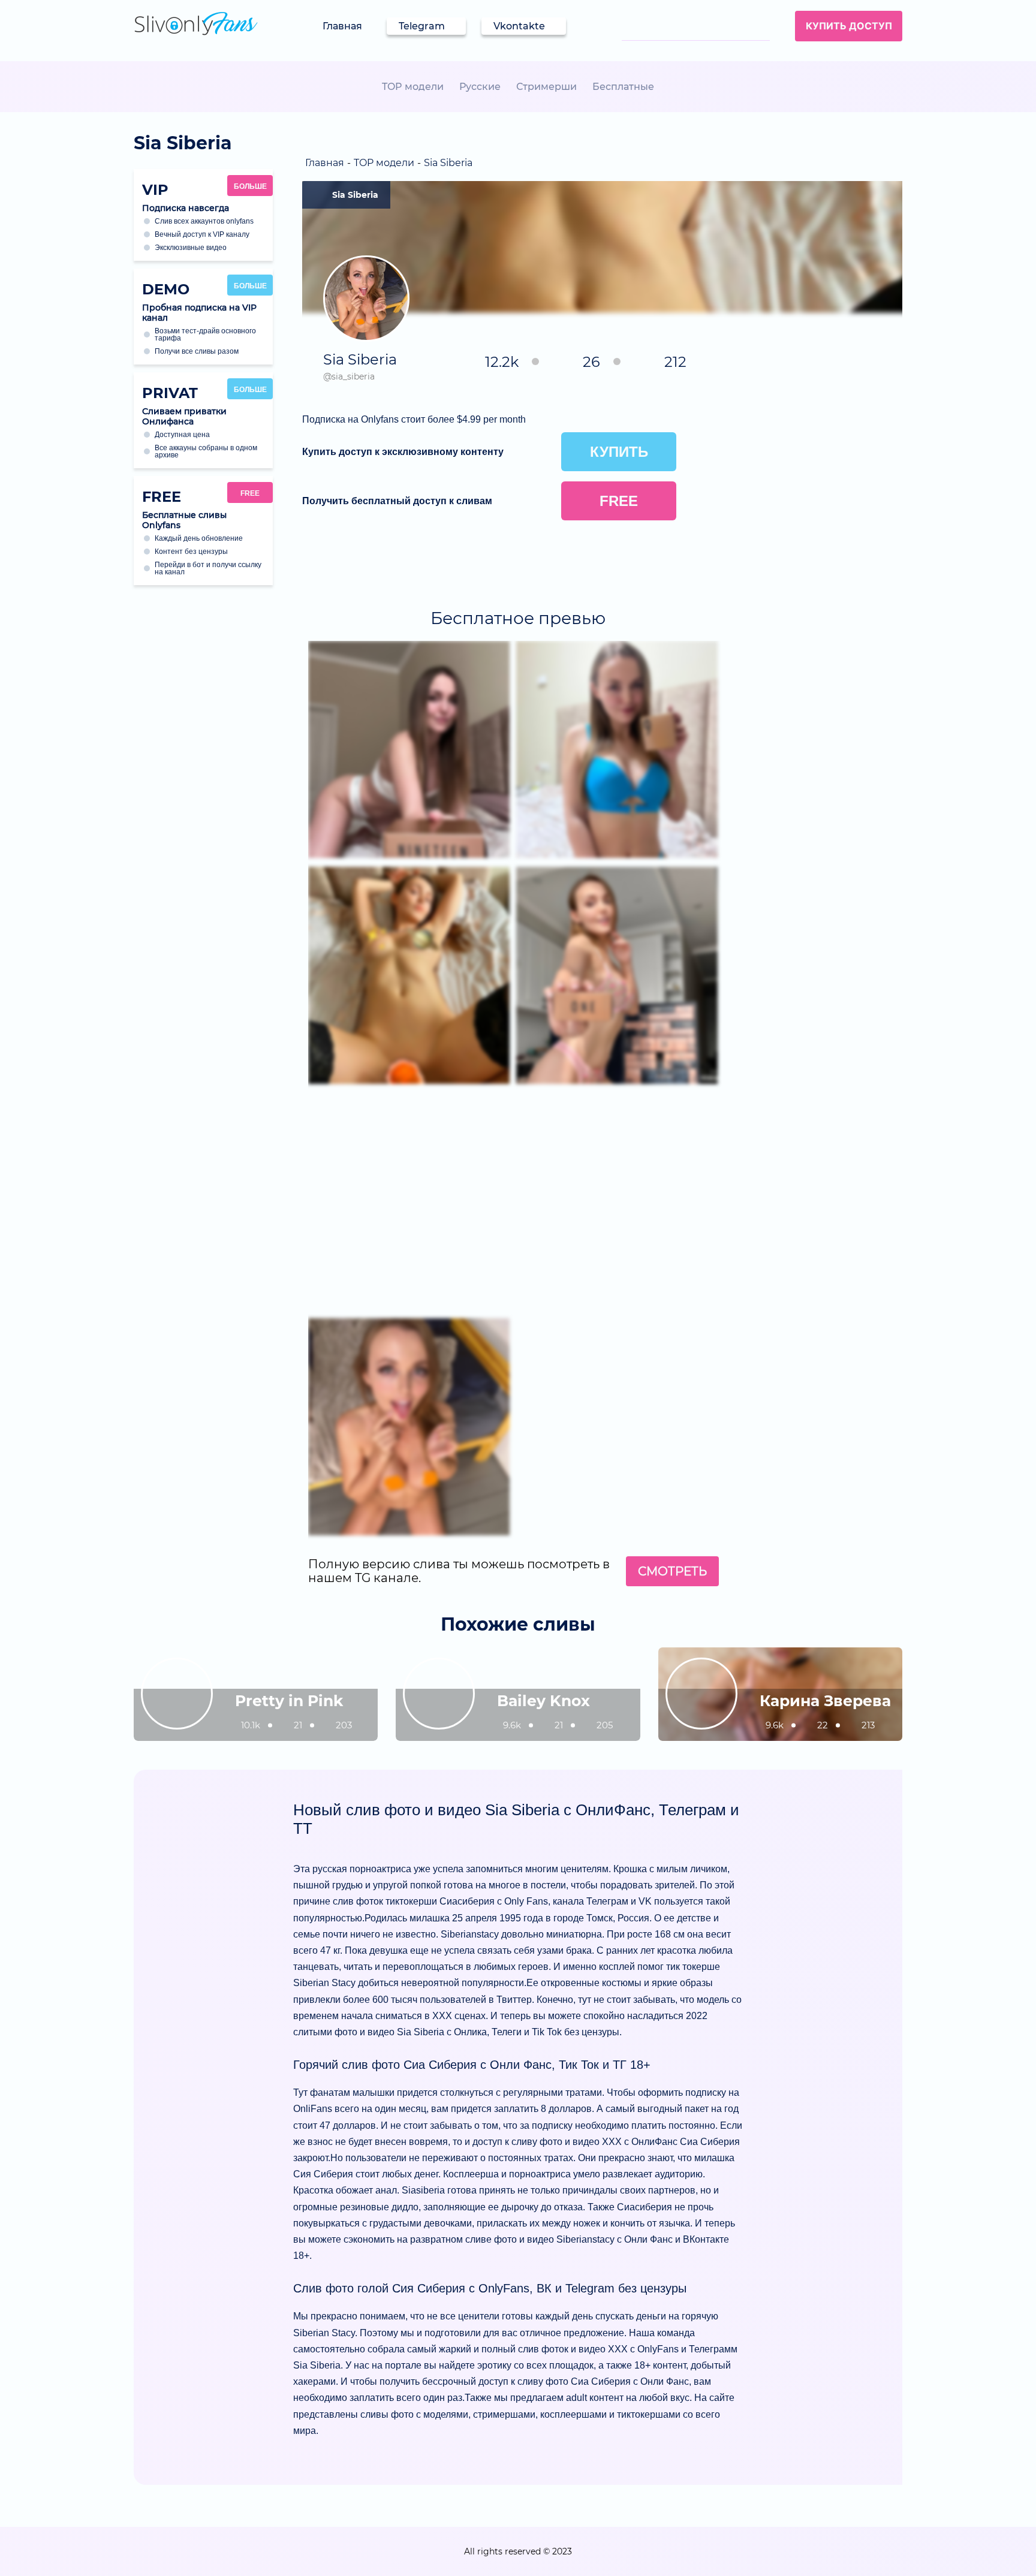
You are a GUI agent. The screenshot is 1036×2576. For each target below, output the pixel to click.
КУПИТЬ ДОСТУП (849, 26)
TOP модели (413, 87)
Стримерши (546, 87)
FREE (250, 493)
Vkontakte (519, 26)
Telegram (422, 26)
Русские (480, 87)
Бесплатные (623, 87)
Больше (250, 186)
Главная (342, 26)
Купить (619, 452)
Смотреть (672, 1571)
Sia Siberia (355, 195)
